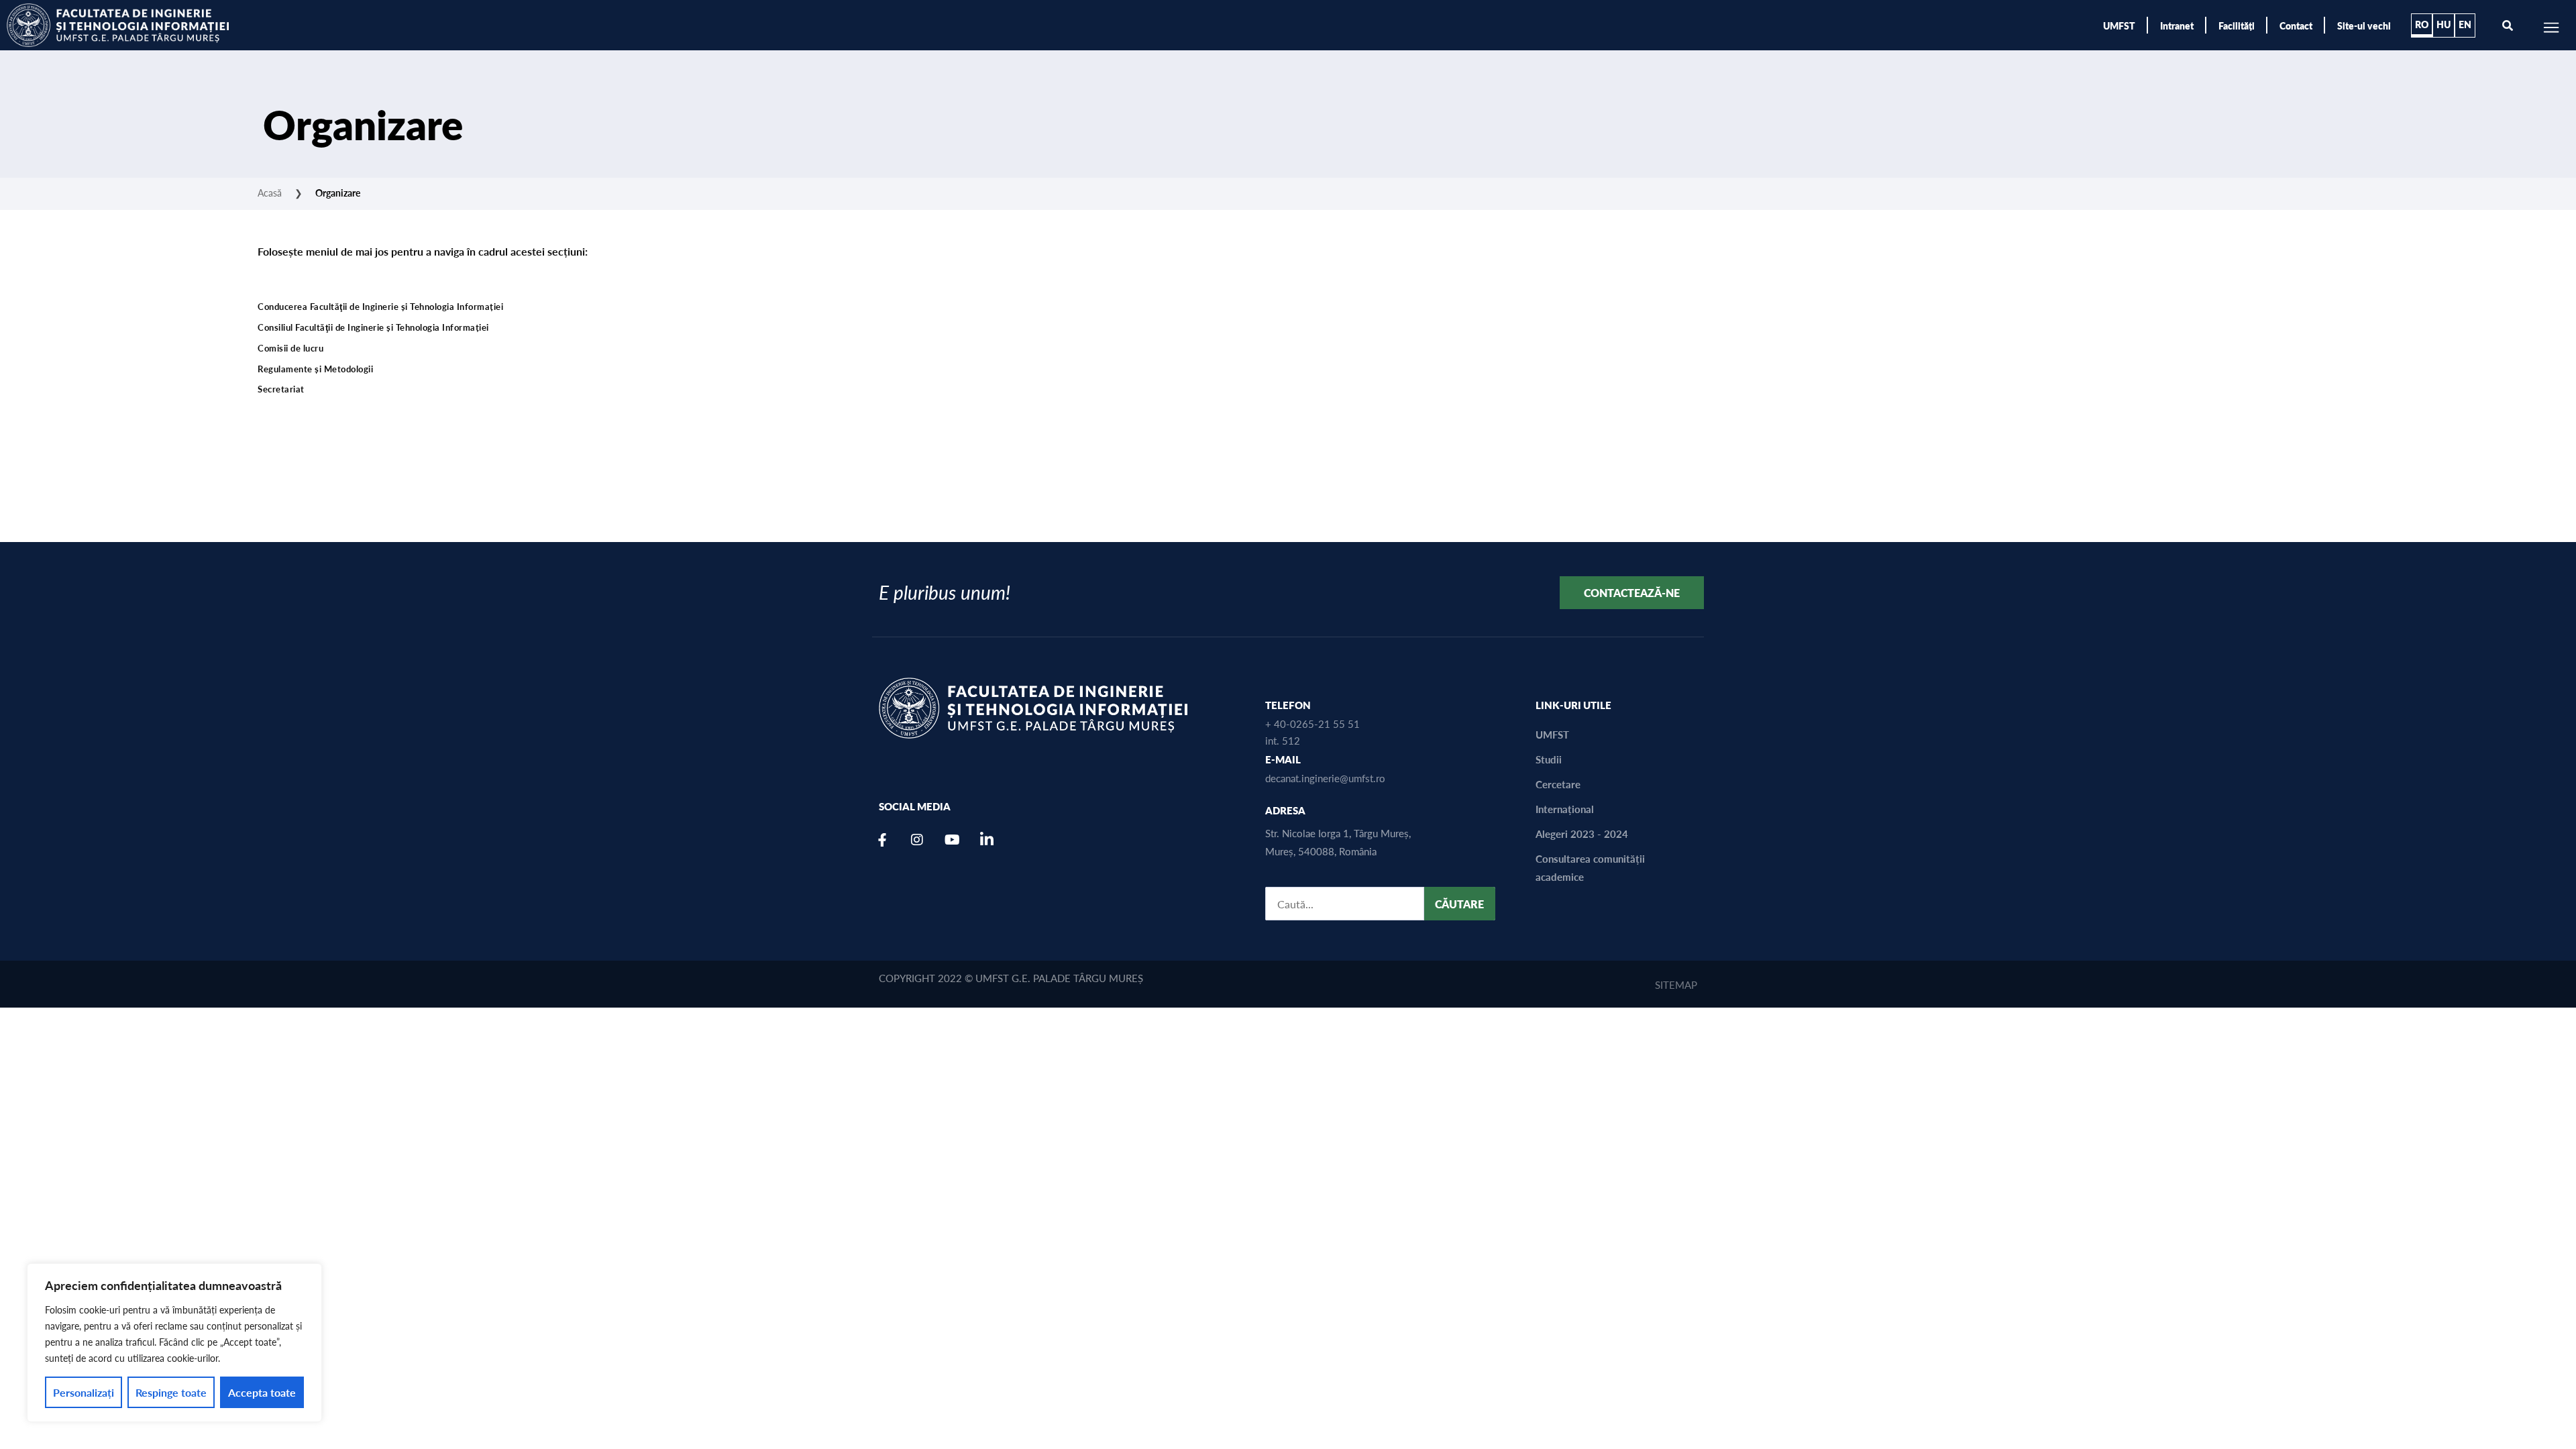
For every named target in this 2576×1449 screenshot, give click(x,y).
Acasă (270, 193)
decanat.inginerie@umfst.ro (1325, 778)
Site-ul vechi (2364, 25)
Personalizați (84, 1392)
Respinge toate (171, 1392)
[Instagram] (917, 840)
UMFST (2119, 25)
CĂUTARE (1459, 904)
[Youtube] (952, 840)
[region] (174, 1343)
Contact (2296, 25)
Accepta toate (262, 1392)
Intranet (2177, 25)
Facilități (2237, 25)
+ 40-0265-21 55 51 (1312, 723)
